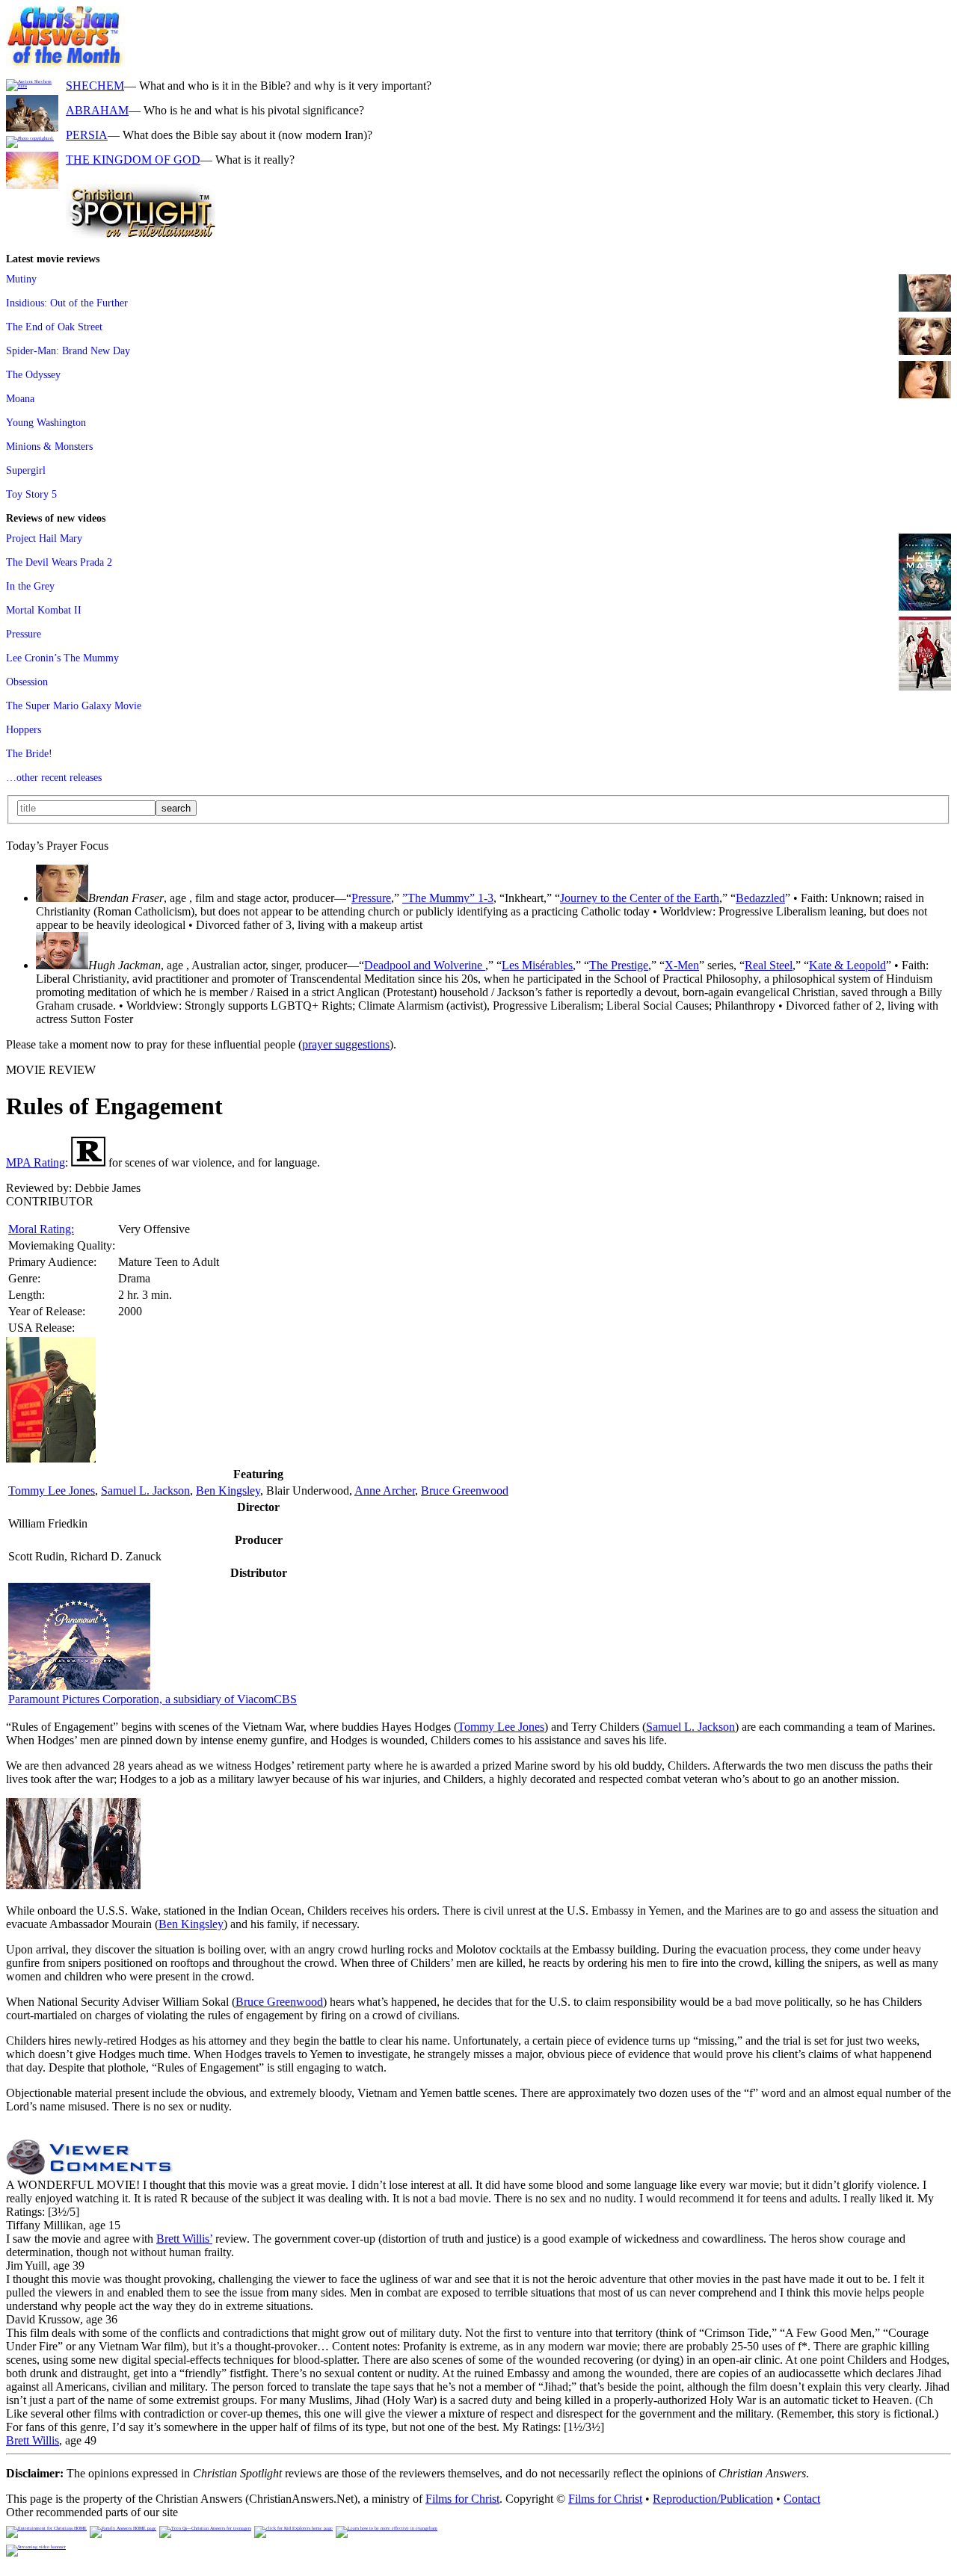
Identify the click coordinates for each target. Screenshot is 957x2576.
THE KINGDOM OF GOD (133, 160)
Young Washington (46, 422)
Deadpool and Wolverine (425, 965)
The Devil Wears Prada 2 (59, 562)
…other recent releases (54, 777)
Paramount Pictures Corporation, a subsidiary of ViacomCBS (153, 1699)
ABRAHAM (97, 110)
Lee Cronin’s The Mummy (62, 658)
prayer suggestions (346, 1044)
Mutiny (21, 279)
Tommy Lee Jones (52, 1491)
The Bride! (29, 753)
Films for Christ (462, 2499)
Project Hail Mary (44, 538)
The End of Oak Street (54, 327)
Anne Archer (385, 1491)
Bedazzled (760, 898)
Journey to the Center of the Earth (640, 898)
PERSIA (87, 135)
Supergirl (26, 470)
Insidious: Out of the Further (67, 303)
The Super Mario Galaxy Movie (74, 705)
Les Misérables (537, 965)
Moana (20, 398)
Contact (802, 2499)
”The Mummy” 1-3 (448, 898)
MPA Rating (36, 1162)
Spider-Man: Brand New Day (68, 350)
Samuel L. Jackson (145, 1491)
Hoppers (24, 729)
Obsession (27, 682)
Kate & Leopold (847, 965)
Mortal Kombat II (44, 610)
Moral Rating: (41, 1229)
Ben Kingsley (228, 1491)
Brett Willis (33, 2440)
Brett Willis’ (184, 2239)
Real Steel (769, 965)
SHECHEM (95, 86)
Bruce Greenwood (465, 1491)
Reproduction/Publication (713, 2499)
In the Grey (30, 586)
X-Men (682, 965)
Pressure (24, 634)
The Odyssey (33, 374)
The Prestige (619, 965)
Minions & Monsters (49, 446)
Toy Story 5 (31, 494)
